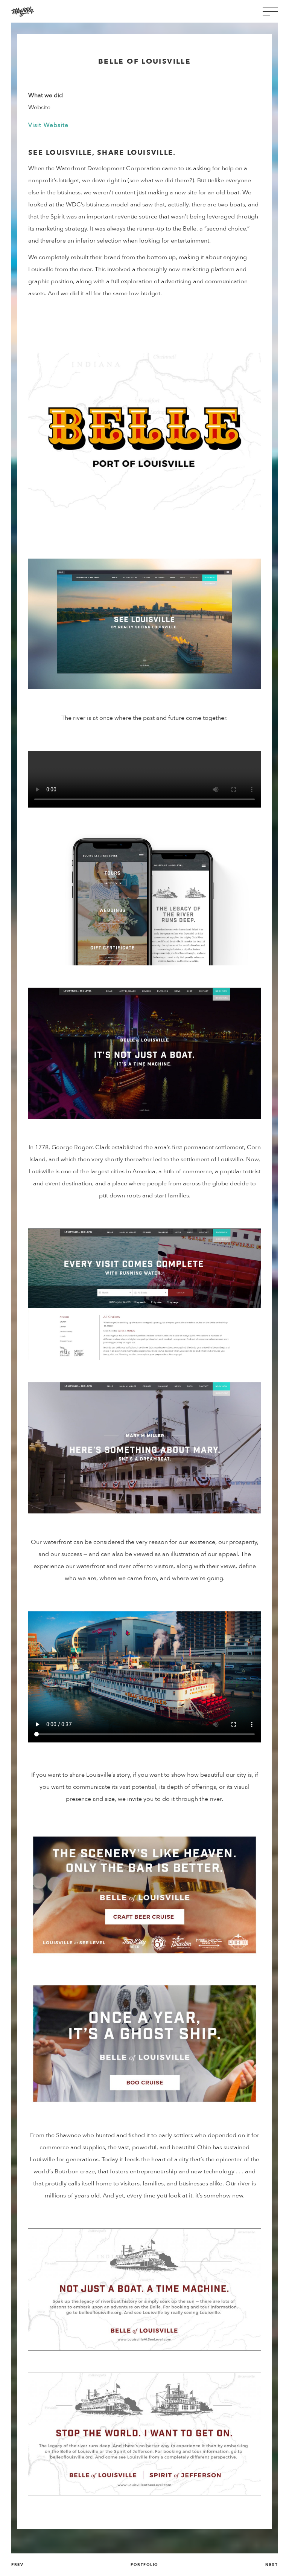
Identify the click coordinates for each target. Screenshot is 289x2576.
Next (272, 2565)
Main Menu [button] (270, 11)
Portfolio (144, 2565)
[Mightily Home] (23, 11)
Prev (17, 2565)
